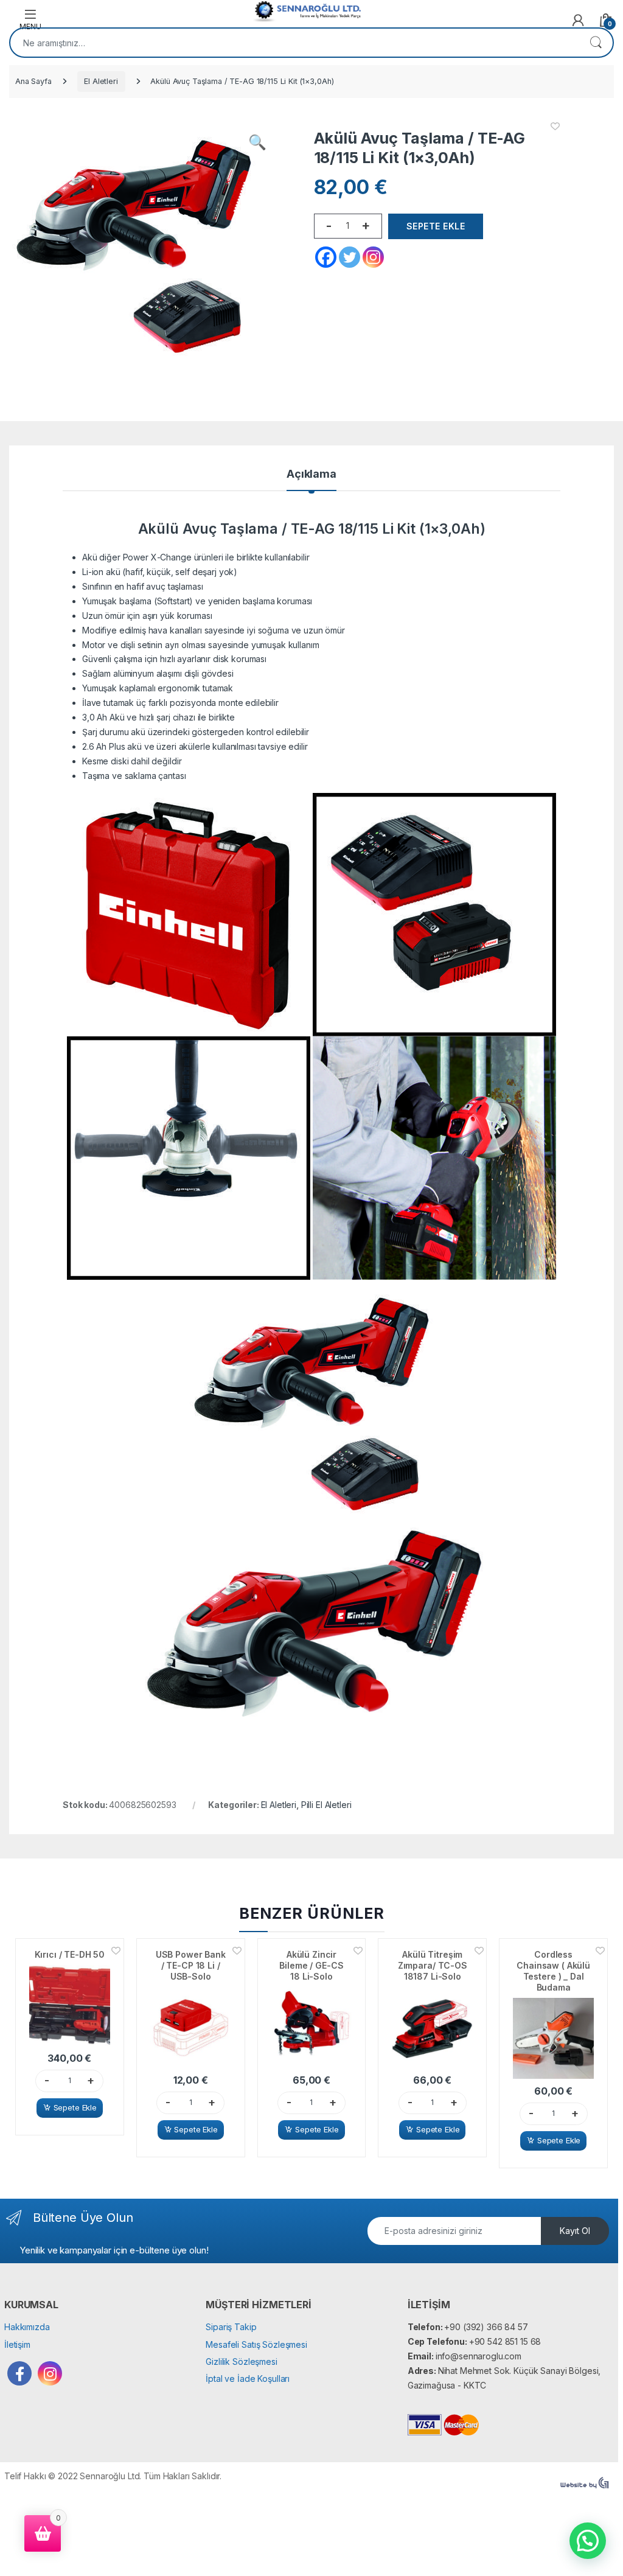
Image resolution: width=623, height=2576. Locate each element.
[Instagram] (373, 257)
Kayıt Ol (575, 2231)
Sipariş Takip (231, 2327)
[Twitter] (350, 257)
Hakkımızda (27, 2327)
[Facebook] (326, 257)
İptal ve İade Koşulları (248, 2379)
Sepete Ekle (436, 226)
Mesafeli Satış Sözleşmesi (256, 2344)
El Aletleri (101, 81)
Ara (596, 43)
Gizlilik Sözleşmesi (241, 2361)
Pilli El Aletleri (326, 1805)
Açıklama (311, 474)
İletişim (17, 2344)
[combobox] (294, 43)
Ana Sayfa (33, 81)
